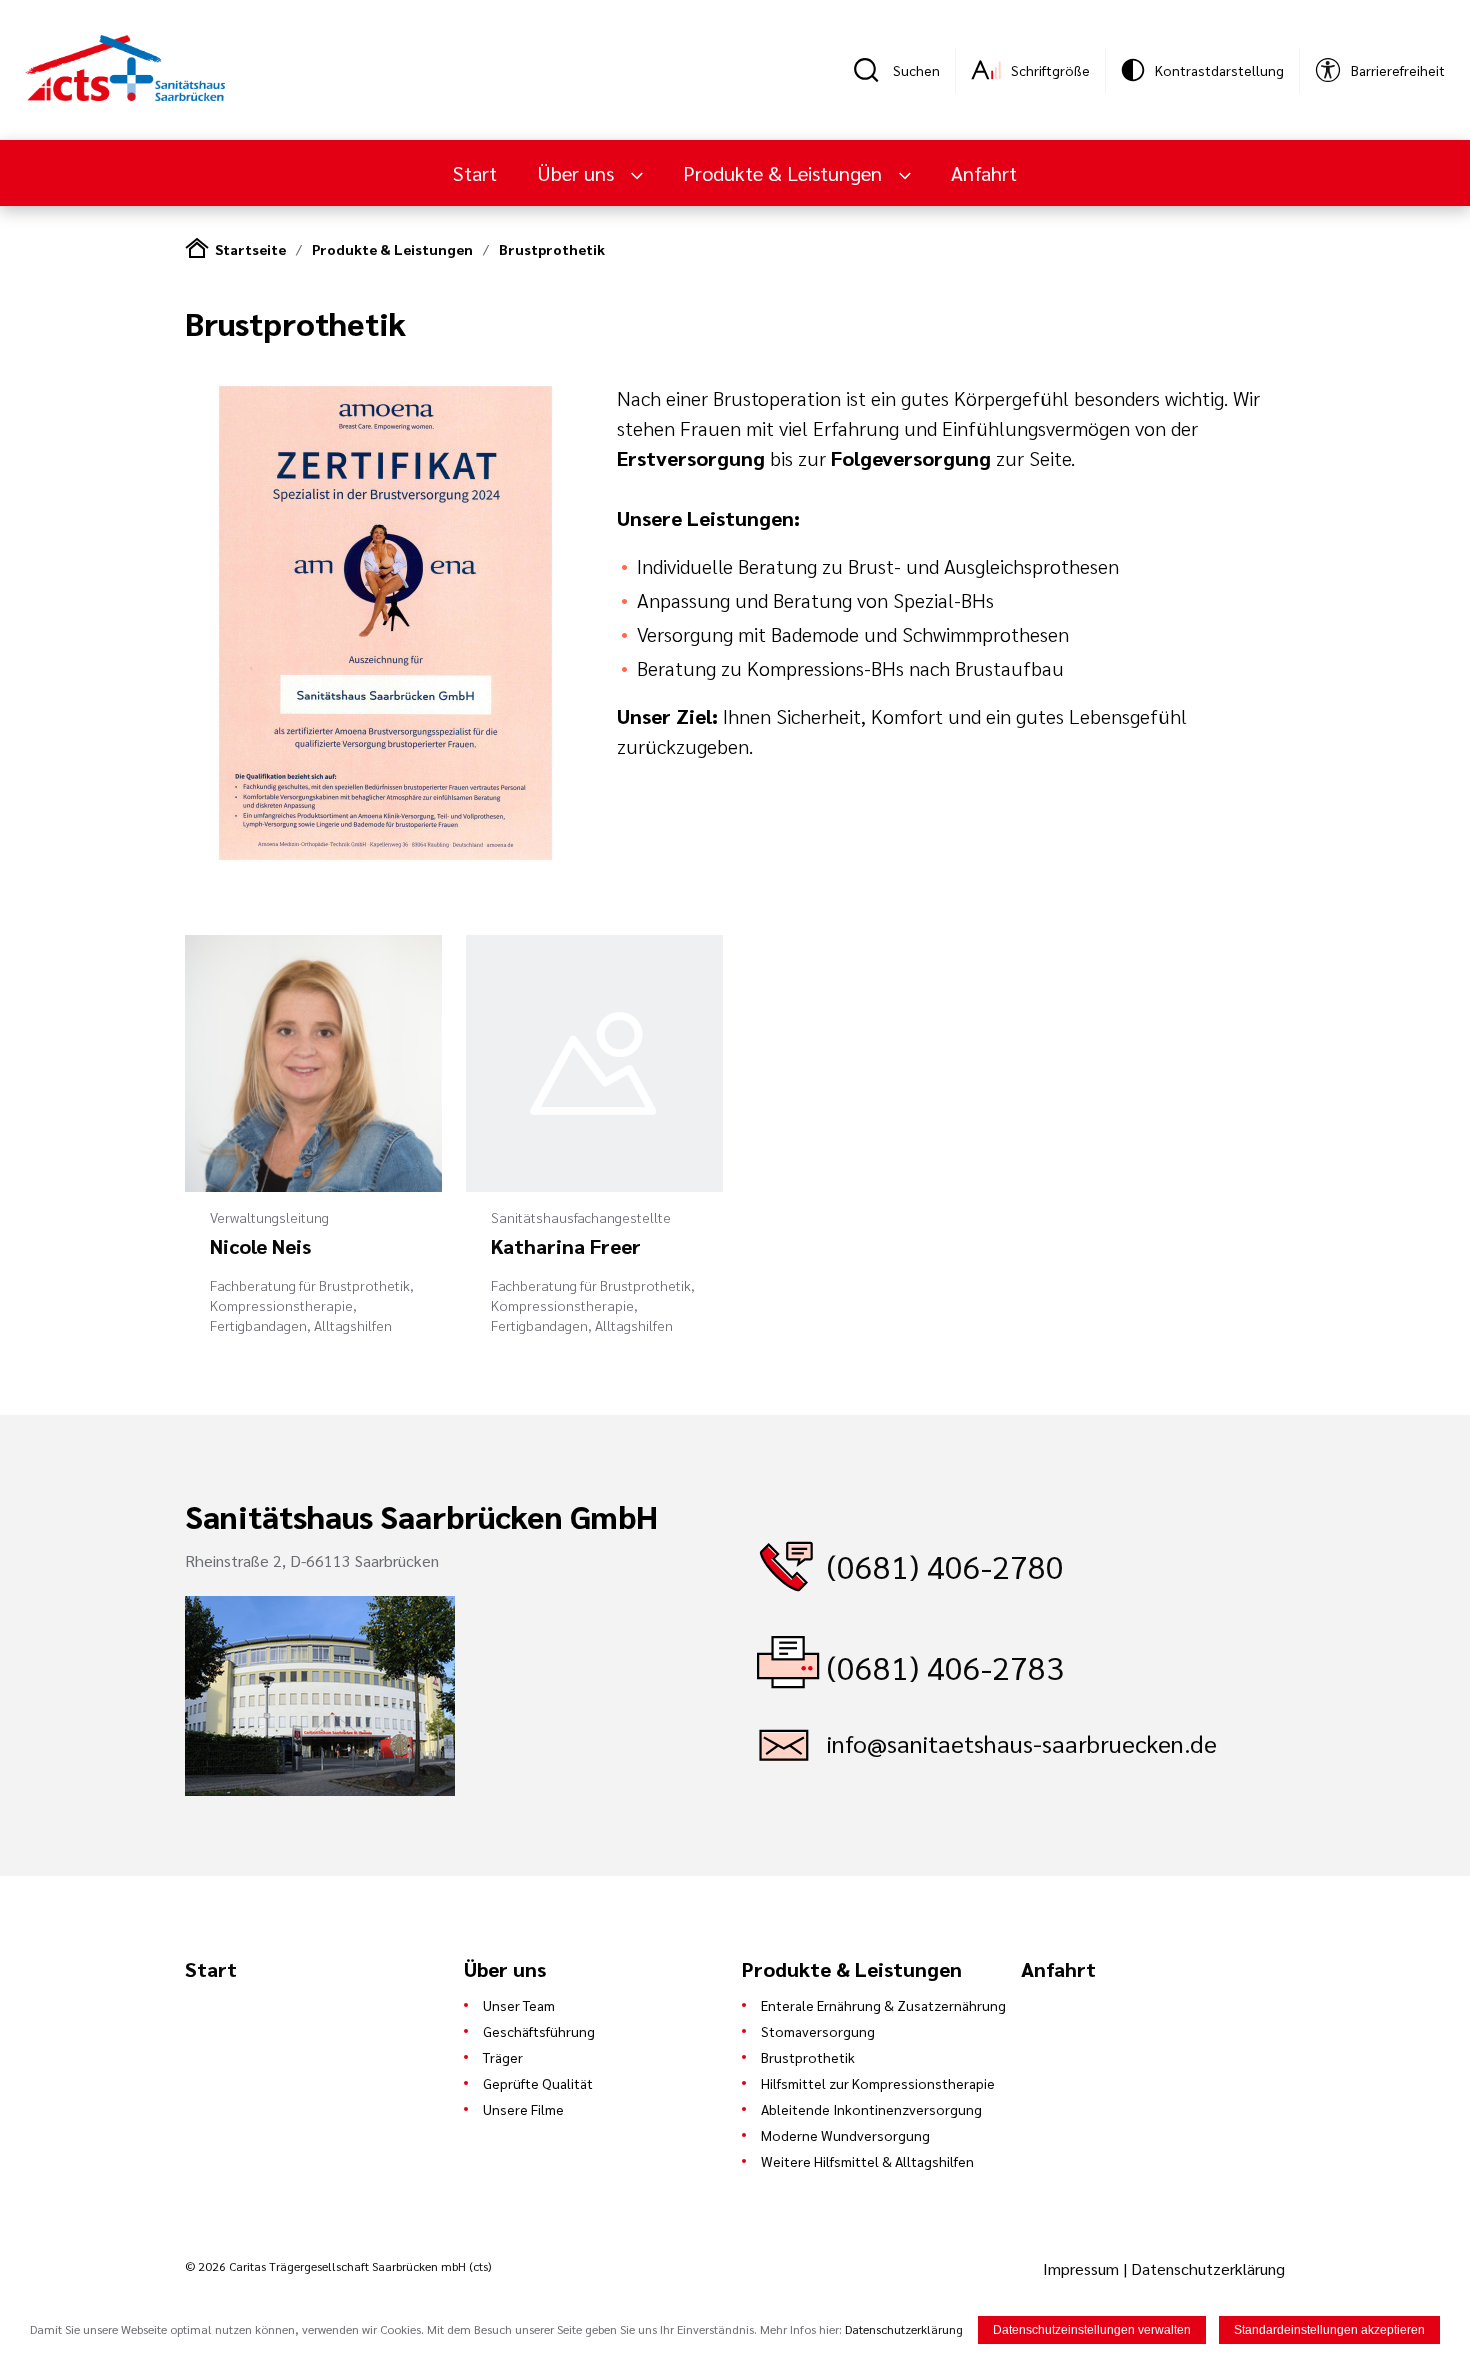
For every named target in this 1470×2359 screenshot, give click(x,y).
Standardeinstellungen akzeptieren (1329, 2330)
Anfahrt (984, 173)
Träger (503, 2057)
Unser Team (519, 2005)
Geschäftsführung (539, 2031)
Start (475, 173)
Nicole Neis (260, 1246)
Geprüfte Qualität (538, 2083)
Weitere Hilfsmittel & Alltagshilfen (867, 2161)
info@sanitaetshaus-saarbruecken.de (1022, 1743)
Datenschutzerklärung (1208, 2268)
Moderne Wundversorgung (845, 2135)
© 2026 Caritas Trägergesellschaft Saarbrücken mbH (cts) (338, 2266)
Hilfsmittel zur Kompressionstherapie (878, 2083)
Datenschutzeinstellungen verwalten (1092, 2330)
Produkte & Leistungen (392, 249)
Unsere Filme (523, 2109)
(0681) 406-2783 (945, 1666)
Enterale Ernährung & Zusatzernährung (883, 2005)
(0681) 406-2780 (945, 1565)
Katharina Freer (566, 1246)
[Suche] (873, 70)
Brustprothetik (552, 249)
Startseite (250, 249)
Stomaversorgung (818, 2031)
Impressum (1083, 2268)
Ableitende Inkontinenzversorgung (871, 2109)
